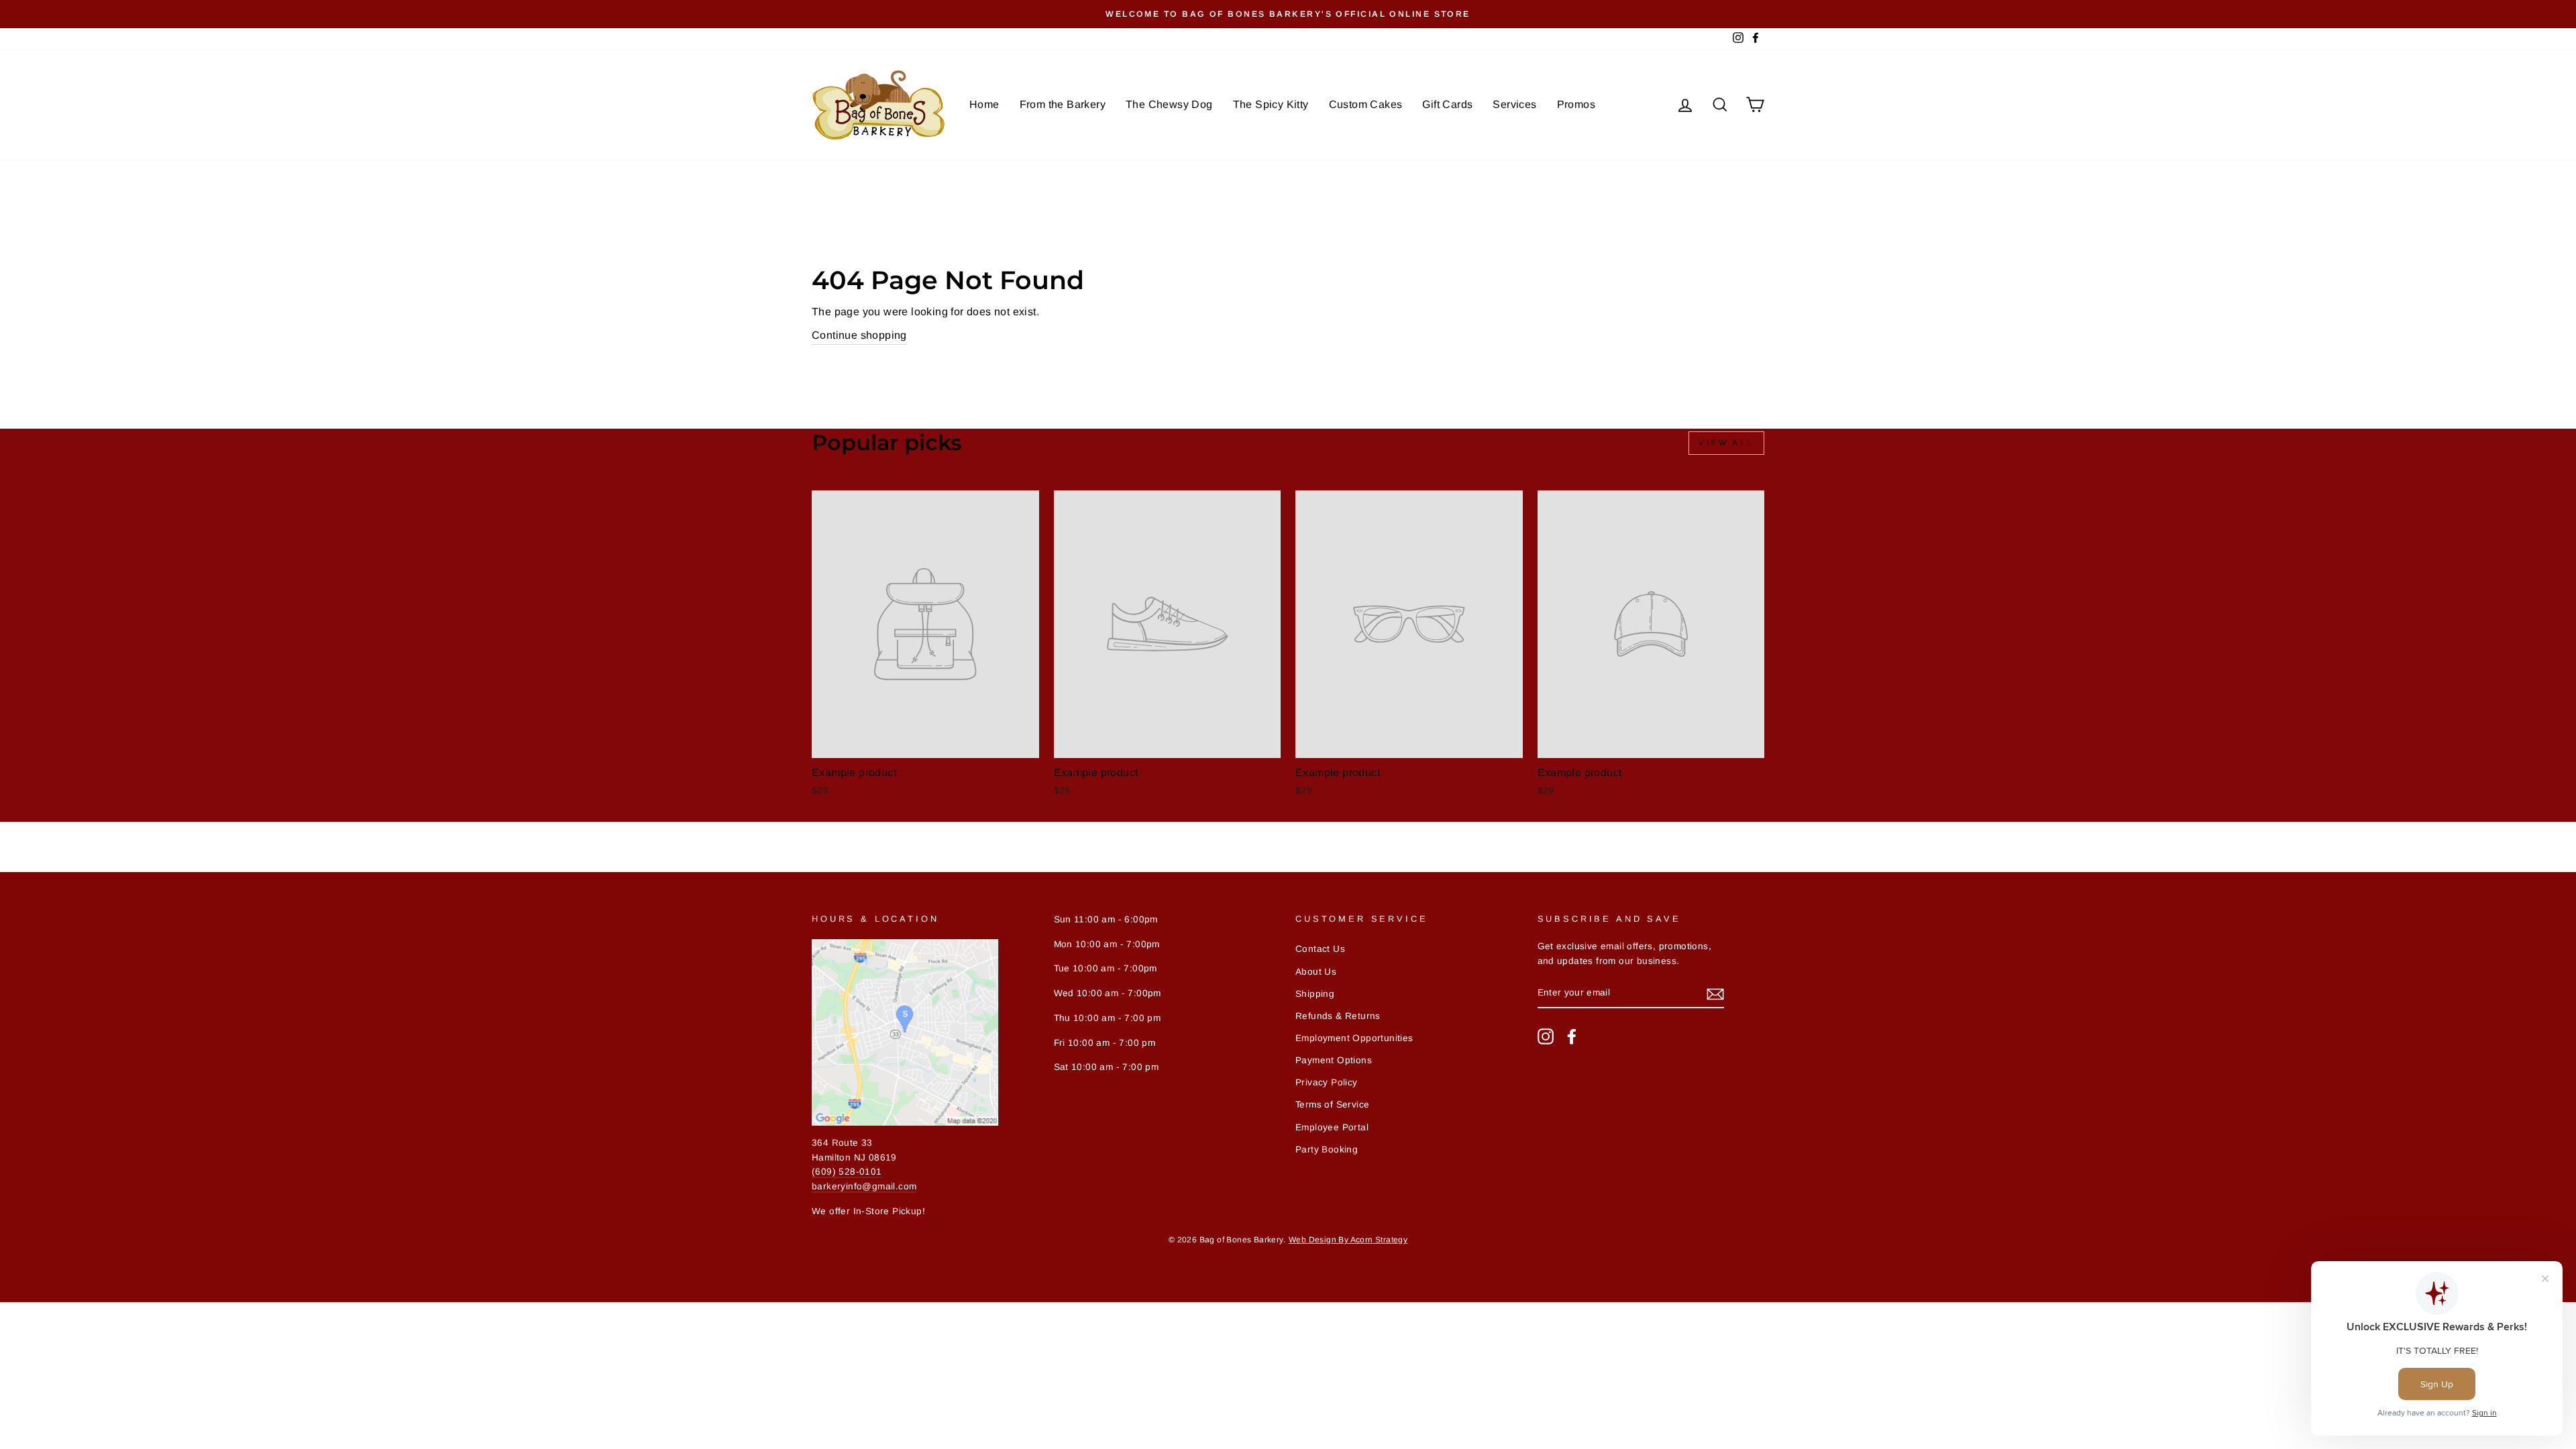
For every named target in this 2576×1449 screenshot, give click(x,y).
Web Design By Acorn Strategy (1348, 1240)
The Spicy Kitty (1271, 104)
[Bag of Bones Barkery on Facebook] (1572, 1036)
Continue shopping (859, 335)
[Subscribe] (1715, 994)
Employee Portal (1332, 1127)
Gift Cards (1447, 104)
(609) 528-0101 (847, 1172)
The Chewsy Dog (1169, 104)
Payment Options (1334, 1060)
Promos (1576, 104)
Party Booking (1327, 1149)
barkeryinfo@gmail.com (864, 1186)
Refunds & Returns (1338, 1016)
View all (1726, 443)
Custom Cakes (1366, 104)
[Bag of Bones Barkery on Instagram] (1546, 1036)
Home (984, 104)
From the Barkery (1063, 104)
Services (1514, 104)
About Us (1316, 972)
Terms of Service (1332, 1105)
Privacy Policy (1327, 1082)
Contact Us (1320, 949)
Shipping (1315, 994)
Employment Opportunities (1354, 1038)
